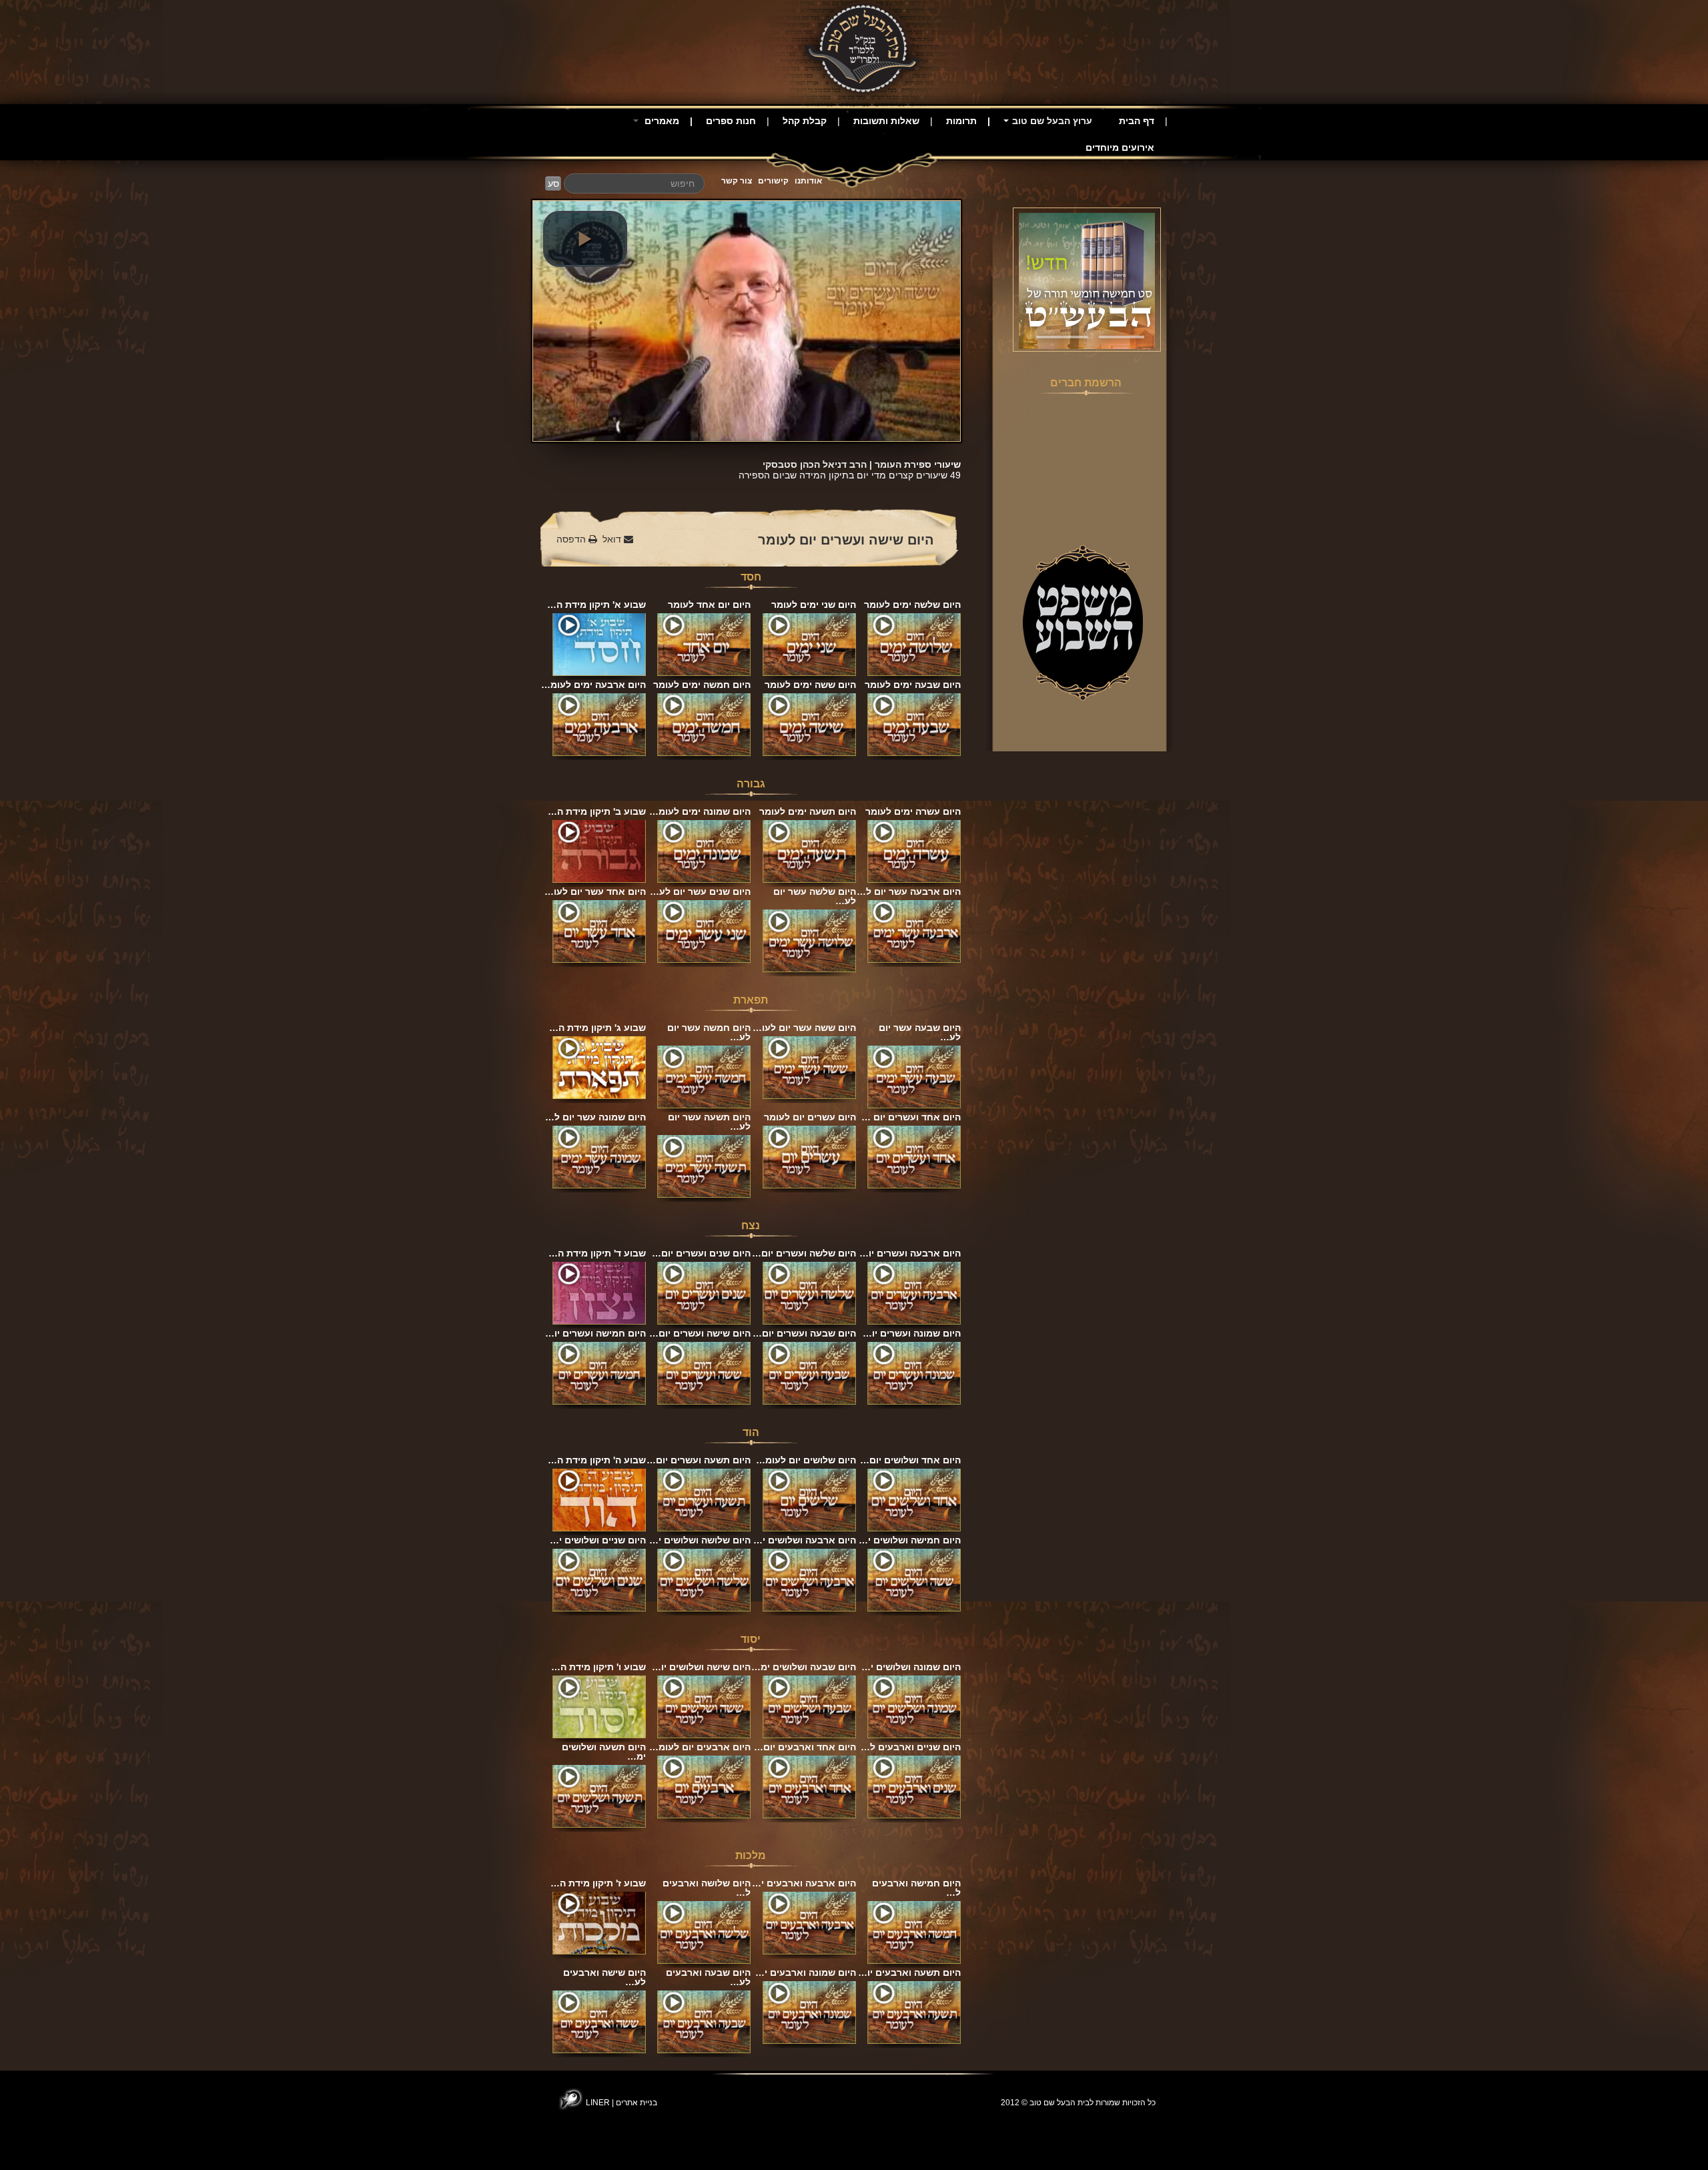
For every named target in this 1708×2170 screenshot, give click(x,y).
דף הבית (1137, 121)
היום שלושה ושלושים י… (700, 1540)
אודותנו (808, 181)
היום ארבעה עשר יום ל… (909, 891)
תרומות (961, 121)
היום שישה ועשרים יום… (700, 1333)
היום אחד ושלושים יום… (910, 1460)
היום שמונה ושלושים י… (911, 1667)
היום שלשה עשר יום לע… (815, 896)
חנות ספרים (731, 121)
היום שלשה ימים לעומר (912, 605)
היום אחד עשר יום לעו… (595, 891)
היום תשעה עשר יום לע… (709, 1122)
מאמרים (661, 121)
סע (553, 184)
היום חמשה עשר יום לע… (709, 1032)
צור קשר (737, 181)
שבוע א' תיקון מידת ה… (596, 605)
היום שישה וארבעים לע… (604, 1977)
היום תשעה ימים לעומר (808, 811)
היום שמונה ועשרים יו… (912, 1333)
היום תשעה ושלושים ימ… (604, 1752)
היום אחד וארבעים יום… (805, 1747)
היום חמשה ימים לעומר (702, 685)
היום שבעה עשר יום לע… (920, 1032)
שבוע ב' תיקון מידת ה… (597, 811)
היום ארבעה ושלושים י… (805, 1540)
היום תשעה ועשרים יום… (699, 1460)
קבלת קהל (805, 121)
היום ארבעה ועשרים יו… (910, 1253)
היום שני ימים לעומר (814, 605)
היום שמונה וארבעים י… (806, 1972)
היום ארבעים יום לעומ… (700, 1747)
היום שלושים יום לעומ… (806, 1460)
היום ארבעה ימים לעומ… (593, 685)
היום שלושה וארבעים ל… (707, 1888)
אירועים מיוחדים (1120, 147)
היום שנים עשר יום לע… (700, 891)
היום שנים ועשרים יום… (701, 1253)
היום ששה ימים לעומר (810, 685)
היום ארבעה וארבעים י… (804, 1883)
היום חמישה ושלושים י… (910, 1540)
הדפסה (572, 539)
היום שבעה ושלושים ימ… (804, 1667)
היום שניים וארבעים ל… (911, 1747)
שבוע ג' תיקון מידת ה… (597, 1028)
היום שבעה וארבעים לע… (708, 1977)
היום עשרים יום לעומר (810, 1117)
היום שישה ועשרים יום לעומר (846, 540)
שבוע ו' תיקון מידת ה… (598, 1667)
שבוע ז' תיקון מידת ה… (598, 1883)
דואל (613, 539)
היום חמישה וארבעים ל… (916, 1888)
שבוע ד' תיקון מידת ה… (597, 1253)
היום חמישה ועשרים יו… (595, 1333)
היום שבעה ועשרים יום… (804, 1333)
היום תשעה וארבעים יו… (909, 1972)
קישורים (773, 181)
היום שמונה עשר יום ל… (595, 1117)
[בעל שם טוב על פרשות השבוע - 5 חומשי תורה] (1087, 280)
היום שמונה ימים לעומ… (700, 811)
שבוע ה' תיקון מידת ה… (597, 1460)
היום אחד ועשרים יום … (911, 1117)
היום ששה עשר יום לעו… (804, 1028)
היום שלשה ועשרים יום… (804, 1253)
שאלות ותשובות (886, 121)
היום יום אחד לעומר (709, 605)
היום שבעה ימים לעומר (913, 685)
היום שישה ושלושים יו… (701, 1667)
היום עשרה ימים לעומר (913, 811)
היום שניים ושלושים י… (598, 1540)
